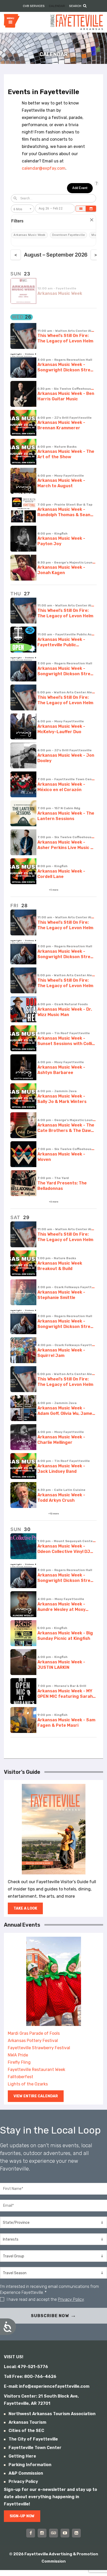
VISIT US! (14, 2357)
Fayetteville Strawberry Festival (39, 2048)
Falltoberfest (21, 2077)
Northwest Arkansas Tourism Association (52, 2414)
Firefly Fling (19, 2062)
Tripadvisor (53, 2533)
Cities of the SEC (26, 2431)
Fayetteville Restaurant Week (36, 2070)
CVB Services (34, 6)
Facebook (31, 2533)
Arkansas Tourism (27, 2422)
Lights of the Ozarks (28, 2084)
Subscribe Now (50, 2316)
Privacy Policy (71, 2299)
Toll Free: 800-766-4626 (30, 2376)
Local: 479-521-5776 (26, 2367)
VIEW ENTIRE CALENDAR (36, 2096)
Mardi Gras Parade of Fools (34, 2033)
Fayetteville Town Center (35, 2448)
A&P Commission (26, 2473)
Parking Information (30, 2465)
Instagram (42, 2533)
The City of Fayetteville (33, 2439)
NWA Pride (18, 2055)
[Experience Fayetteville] (77, 22)
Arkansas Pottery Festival (33, 2041)
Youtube (65, 2533)
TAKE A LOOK (25, 1908)
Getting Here (22, 2456)
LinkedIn (76, 2533)
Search (75, 6)
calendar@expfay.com (44, 168)
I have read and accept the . (46, 2299)
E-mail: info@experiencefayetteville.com (47, 2386)
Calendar (57, 6)
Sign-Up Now (22, 2516)
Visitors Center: (21, 2396)
